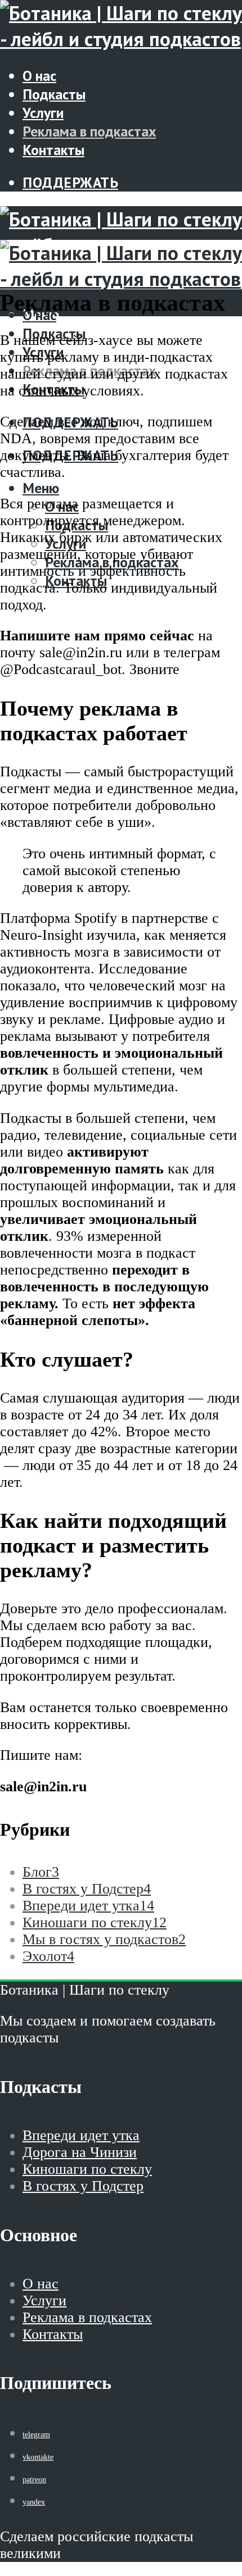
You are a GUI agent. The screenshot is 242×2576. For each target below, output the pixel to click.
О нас (39, 76)
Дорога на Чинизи (80, 2152)
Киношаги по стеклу (87, 2169)
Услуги (43, 113)
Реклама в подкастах (89, 131)
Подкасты (54, 94)
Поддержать (70, 182)
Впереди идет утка (81, 2135)
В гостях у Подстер (83, 2186)
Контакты (53, 150)
